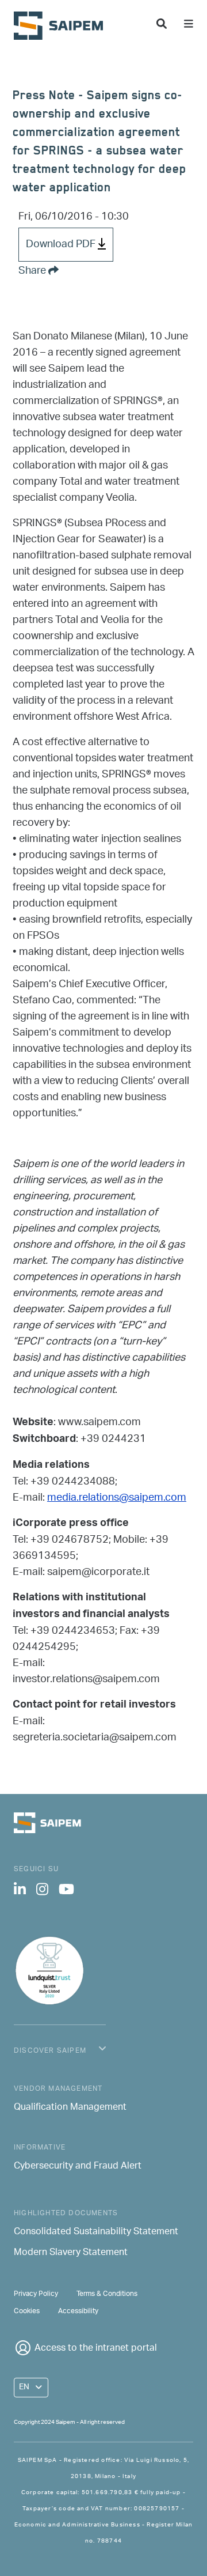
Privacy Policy (36, 2294)
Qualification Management (70, 2108)
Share (33, 271)
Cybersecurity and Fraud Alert (78, 2167)
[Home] (63, 26)
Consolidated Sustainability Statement (96, 2233)
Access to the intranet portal (96, 2349)
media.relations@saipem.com (117, 1498)
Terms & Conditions (107, 2294)
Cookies (27, 2311)
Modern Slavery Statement (71, 2253)
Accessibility (78, 2311)
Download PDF (62, 244)
